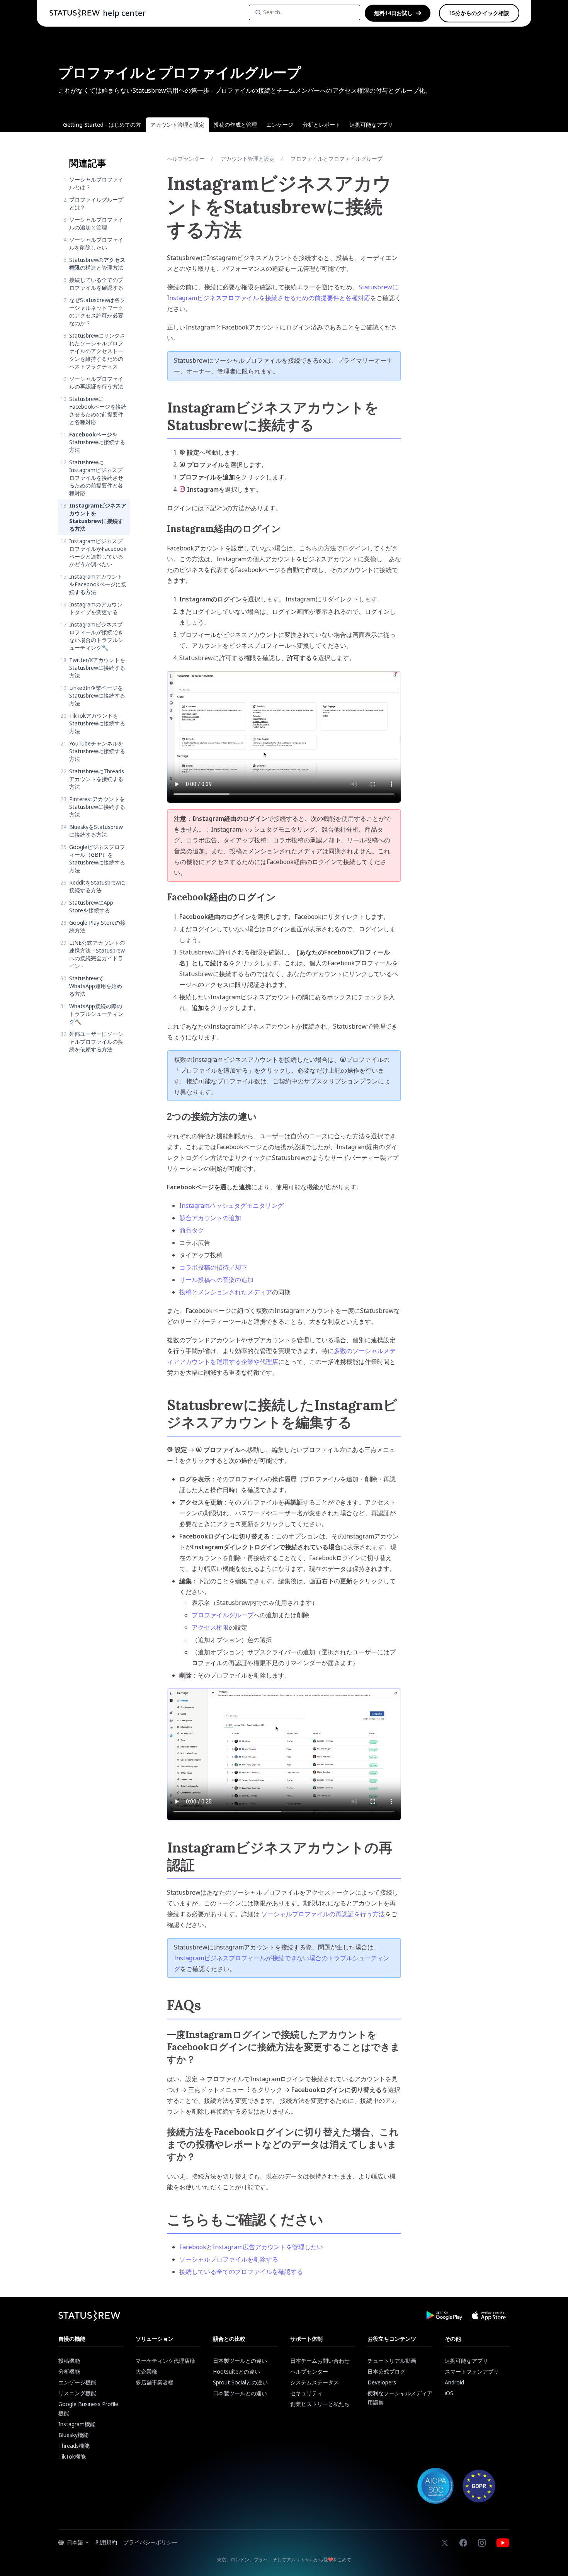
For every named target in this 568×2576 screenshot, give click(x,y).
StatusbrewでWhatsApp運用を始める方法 (96, 986)
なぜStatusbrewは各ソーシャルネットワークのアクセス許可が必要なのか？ (97, 312)
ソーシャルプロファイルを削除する (229, 2259)
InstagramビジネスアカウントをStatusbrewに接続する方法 (98, 517)
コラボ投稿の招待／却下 (213, 1267)
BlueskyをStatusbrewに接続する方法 (96, 831)
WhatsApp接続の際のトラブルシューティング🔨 (96, 1014)
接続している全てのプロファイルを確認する (96, 284)
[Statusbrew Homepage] (75, 13)
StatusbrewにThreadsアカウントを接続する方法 (97, 779)
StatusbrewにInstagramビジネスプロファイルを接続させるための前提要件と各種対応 (96, 478)
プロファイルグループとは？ (96, 203)
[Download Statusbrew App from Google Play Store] (444, 2316)
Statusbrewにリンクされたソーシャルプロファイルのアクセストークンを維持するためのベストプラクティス (97, 351)
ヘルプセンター (186, 159)
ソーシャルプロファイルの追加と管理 (96, 223)
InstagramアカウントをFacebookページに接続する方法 (98, 584)
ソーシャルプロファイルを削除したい (96, 244)
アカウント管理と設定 (248, 159)
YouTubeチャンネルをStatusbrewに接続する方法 (97, 751)
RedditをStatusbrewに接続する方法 (97, 886)
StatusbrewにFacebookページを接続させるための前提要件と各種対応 (98, 410)
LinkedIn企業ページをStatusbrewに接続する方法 (97, 695)
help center (124, 13)
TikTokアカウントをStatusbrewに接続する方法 (97, 723)
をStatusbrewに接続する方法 (97, 442)
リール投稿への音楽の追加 (216, 1280)
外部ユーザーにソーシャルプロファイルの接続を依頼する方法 (96, 1042)
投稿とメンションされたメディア (226, 1292)
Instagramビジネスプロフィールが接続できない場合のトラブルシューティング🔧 (96, 636)
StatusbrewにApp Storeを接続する (91, 906)
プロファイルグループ (223, 1615)
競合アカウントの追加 (210, 1218)
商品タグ (192, 1230)
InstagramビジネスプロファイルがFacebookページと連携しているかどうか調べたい (98, 553)
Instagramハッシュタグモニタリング (231, 1206)
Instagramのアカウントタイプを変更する (96, 608)
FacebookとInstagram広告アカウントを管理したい (251, 2247)
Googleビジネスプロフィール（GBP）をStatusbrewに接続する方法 (97, 858)
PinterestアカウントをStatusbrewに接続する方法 (97, 807)
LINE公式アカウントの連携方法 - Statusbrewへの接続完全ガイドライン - (97, 954)
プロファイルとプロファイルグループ (337, 159)
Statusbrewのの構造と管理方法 (97, 264)
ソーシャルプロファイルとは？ (96, 183)
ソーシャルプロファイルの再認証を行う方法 (96, 383)
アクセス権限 (210, 1627)
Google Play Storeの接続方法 (97, 926)
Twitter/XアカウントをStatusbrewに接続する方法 (97, 668)
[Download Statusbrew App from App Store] (489, 2316)
